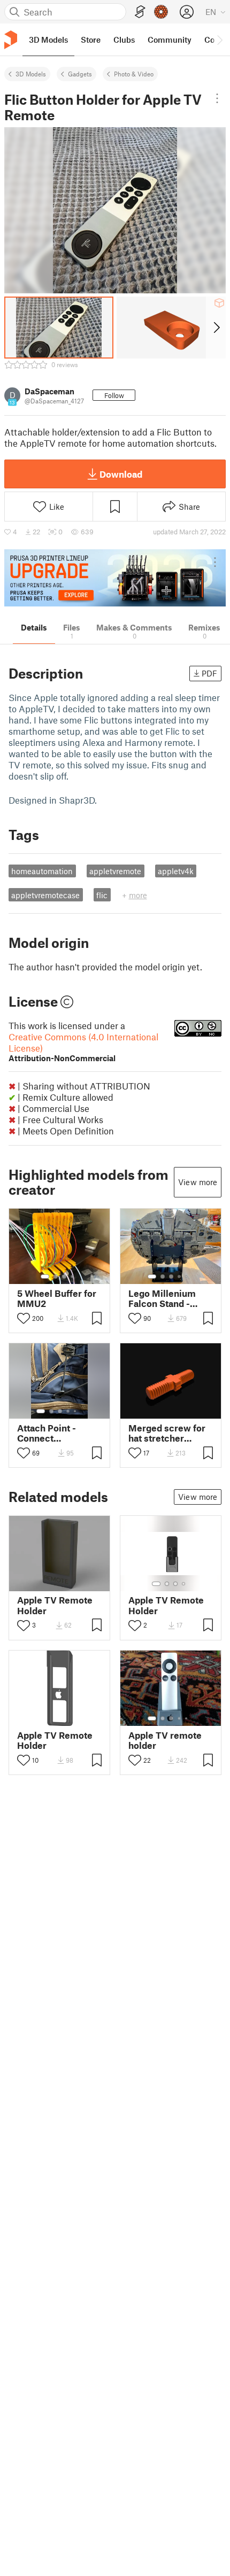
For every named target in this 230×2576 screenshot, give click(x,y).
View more (198, 1182)
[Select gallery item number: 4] (73, 1277)
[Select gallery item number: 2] (56, 1277)
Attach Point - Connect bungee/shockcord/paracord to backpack (59, 1433)
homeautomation (42, 871)
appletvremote (115, 871)
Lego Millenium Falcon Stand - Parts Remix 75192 (168, 1298)
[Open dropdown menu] (217, 98)
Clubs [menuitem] (124, 40)
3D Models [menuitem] (48, 40)
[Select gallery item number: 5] (187, 1277)
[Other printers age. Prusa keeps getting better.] (115, 578)
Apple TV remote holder (165, 1740)
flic (102, 895)
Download (121, 474)
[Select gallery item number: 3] (64, 1277)
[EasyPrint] (140, 12)
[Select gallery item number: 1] (45, 1277)
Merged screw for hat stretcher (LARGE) (167, 1433)
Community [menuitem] (170, 40)
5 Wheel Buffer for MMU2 (57, 1298)
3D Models (31, 74)
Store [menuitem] (91, 40)
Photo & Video (134, 74)
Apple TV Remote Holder (55, 1605)
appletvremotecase (45, 895)
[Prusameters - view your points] (161, 12)
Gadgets (80, 74)
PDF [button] (209, 673)
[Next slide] (216, 328)
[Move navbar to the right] (219, 40)
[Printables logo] (11, 40)
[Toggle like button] (24, 1318)
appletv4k (176, 871)
